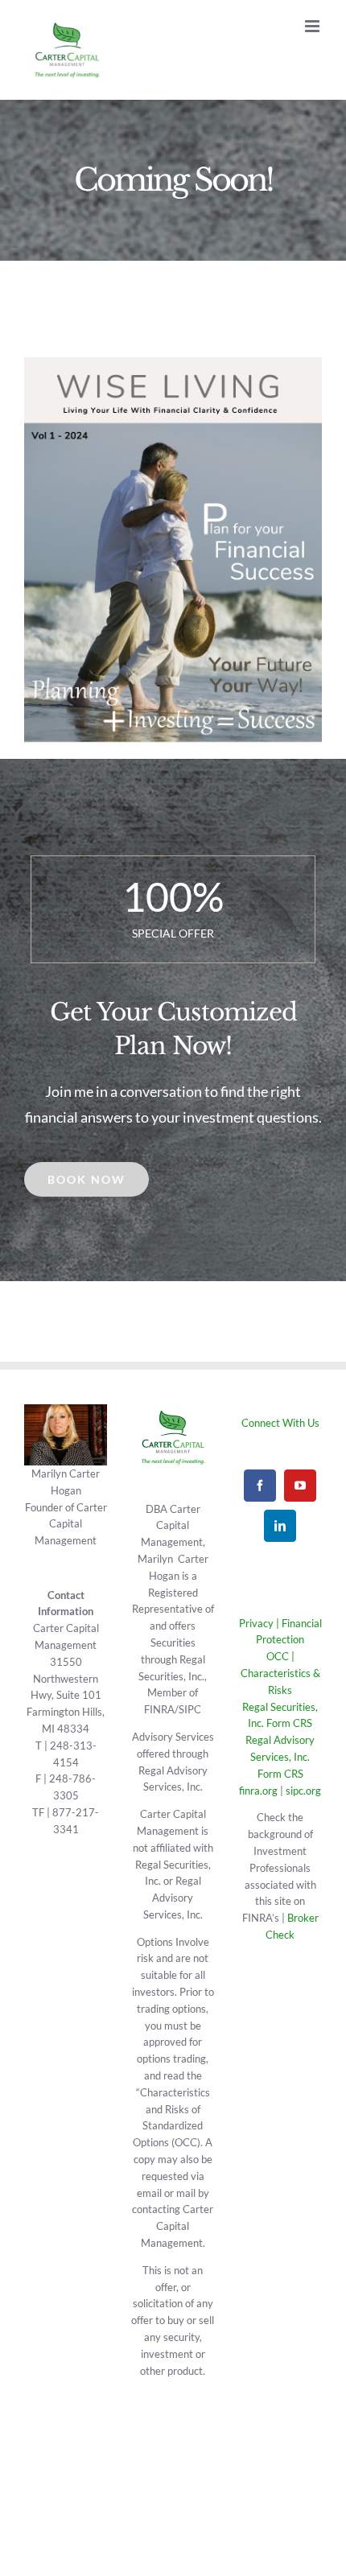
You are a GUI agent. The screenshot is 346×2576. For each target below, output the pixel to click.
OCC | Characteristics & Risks (280, 1673)
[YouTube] (300, 1486)
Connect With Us (280, 1423)
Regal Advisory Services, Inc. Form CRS (280, 1757)
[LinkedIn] (280, 1526)
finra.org (258, 1791)
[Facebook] (260, 1486)
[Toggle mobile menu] (313, 26)
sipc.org (303, 1791)
